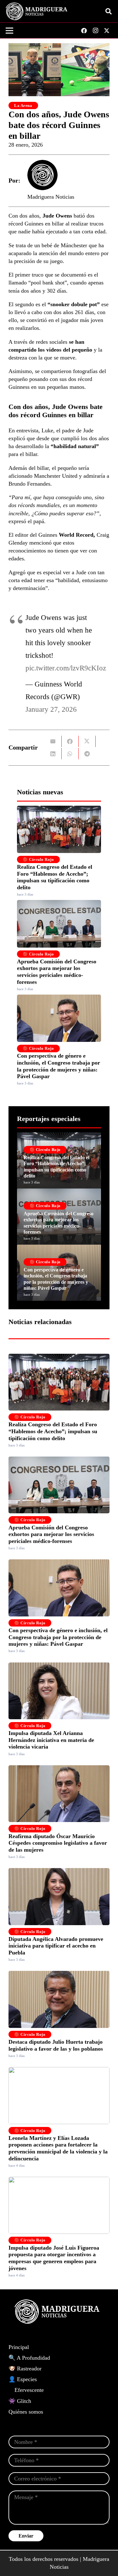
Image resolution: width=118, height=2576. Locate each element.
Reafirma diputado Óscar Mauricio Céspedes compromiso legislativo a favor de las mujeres (58, 1843)
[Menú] (10, 31)
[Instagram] (95, 31)
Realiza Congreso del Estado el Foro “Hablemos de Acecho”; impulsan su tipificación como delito (55, 877)
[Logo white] (37, 11)
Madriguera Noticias (51, 197)
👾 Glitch (20, 2401)
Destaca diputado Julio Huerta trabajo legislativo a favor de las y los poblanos (56, 2045)
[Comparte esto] (70, 741)
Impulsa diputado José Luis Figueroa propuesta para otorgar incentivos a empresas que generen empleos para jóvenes (54, 2258)
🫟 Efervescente (26, 2390)
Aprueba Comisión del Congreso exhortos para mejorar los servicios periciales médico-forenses (57, 972)
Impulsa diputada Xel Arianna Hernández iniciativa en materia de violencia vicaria (51, 1740)
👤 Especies (23, 2379)
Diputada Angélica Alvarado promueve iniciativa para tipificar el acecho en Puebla (56, 1946)
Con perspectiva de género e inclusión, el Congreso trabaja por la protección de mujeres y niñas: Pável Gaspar (59, 1066)
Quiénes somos (26, 2412)
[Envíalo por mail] (53, 741)
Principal (19, 2347)
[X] (107, 31)
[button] (109, 11)
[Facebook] (84, 31)
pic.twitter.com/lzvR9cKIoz (66, 668)
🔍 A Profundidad (29, 2358)
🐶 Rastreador (25, 2369)
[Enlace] (59, 1160)
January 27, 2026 (51, 709)
